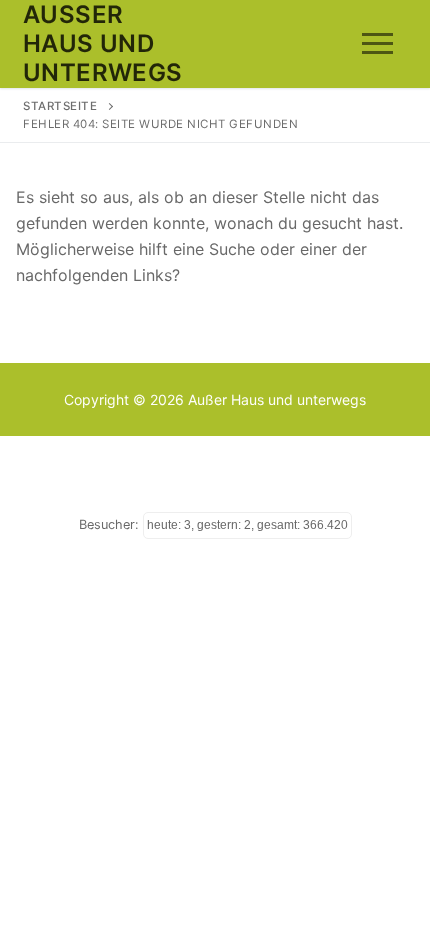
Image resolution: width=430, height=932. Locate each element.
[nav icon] (377, 44)
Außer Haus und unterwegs (103, 43)
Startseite (60, 106)
